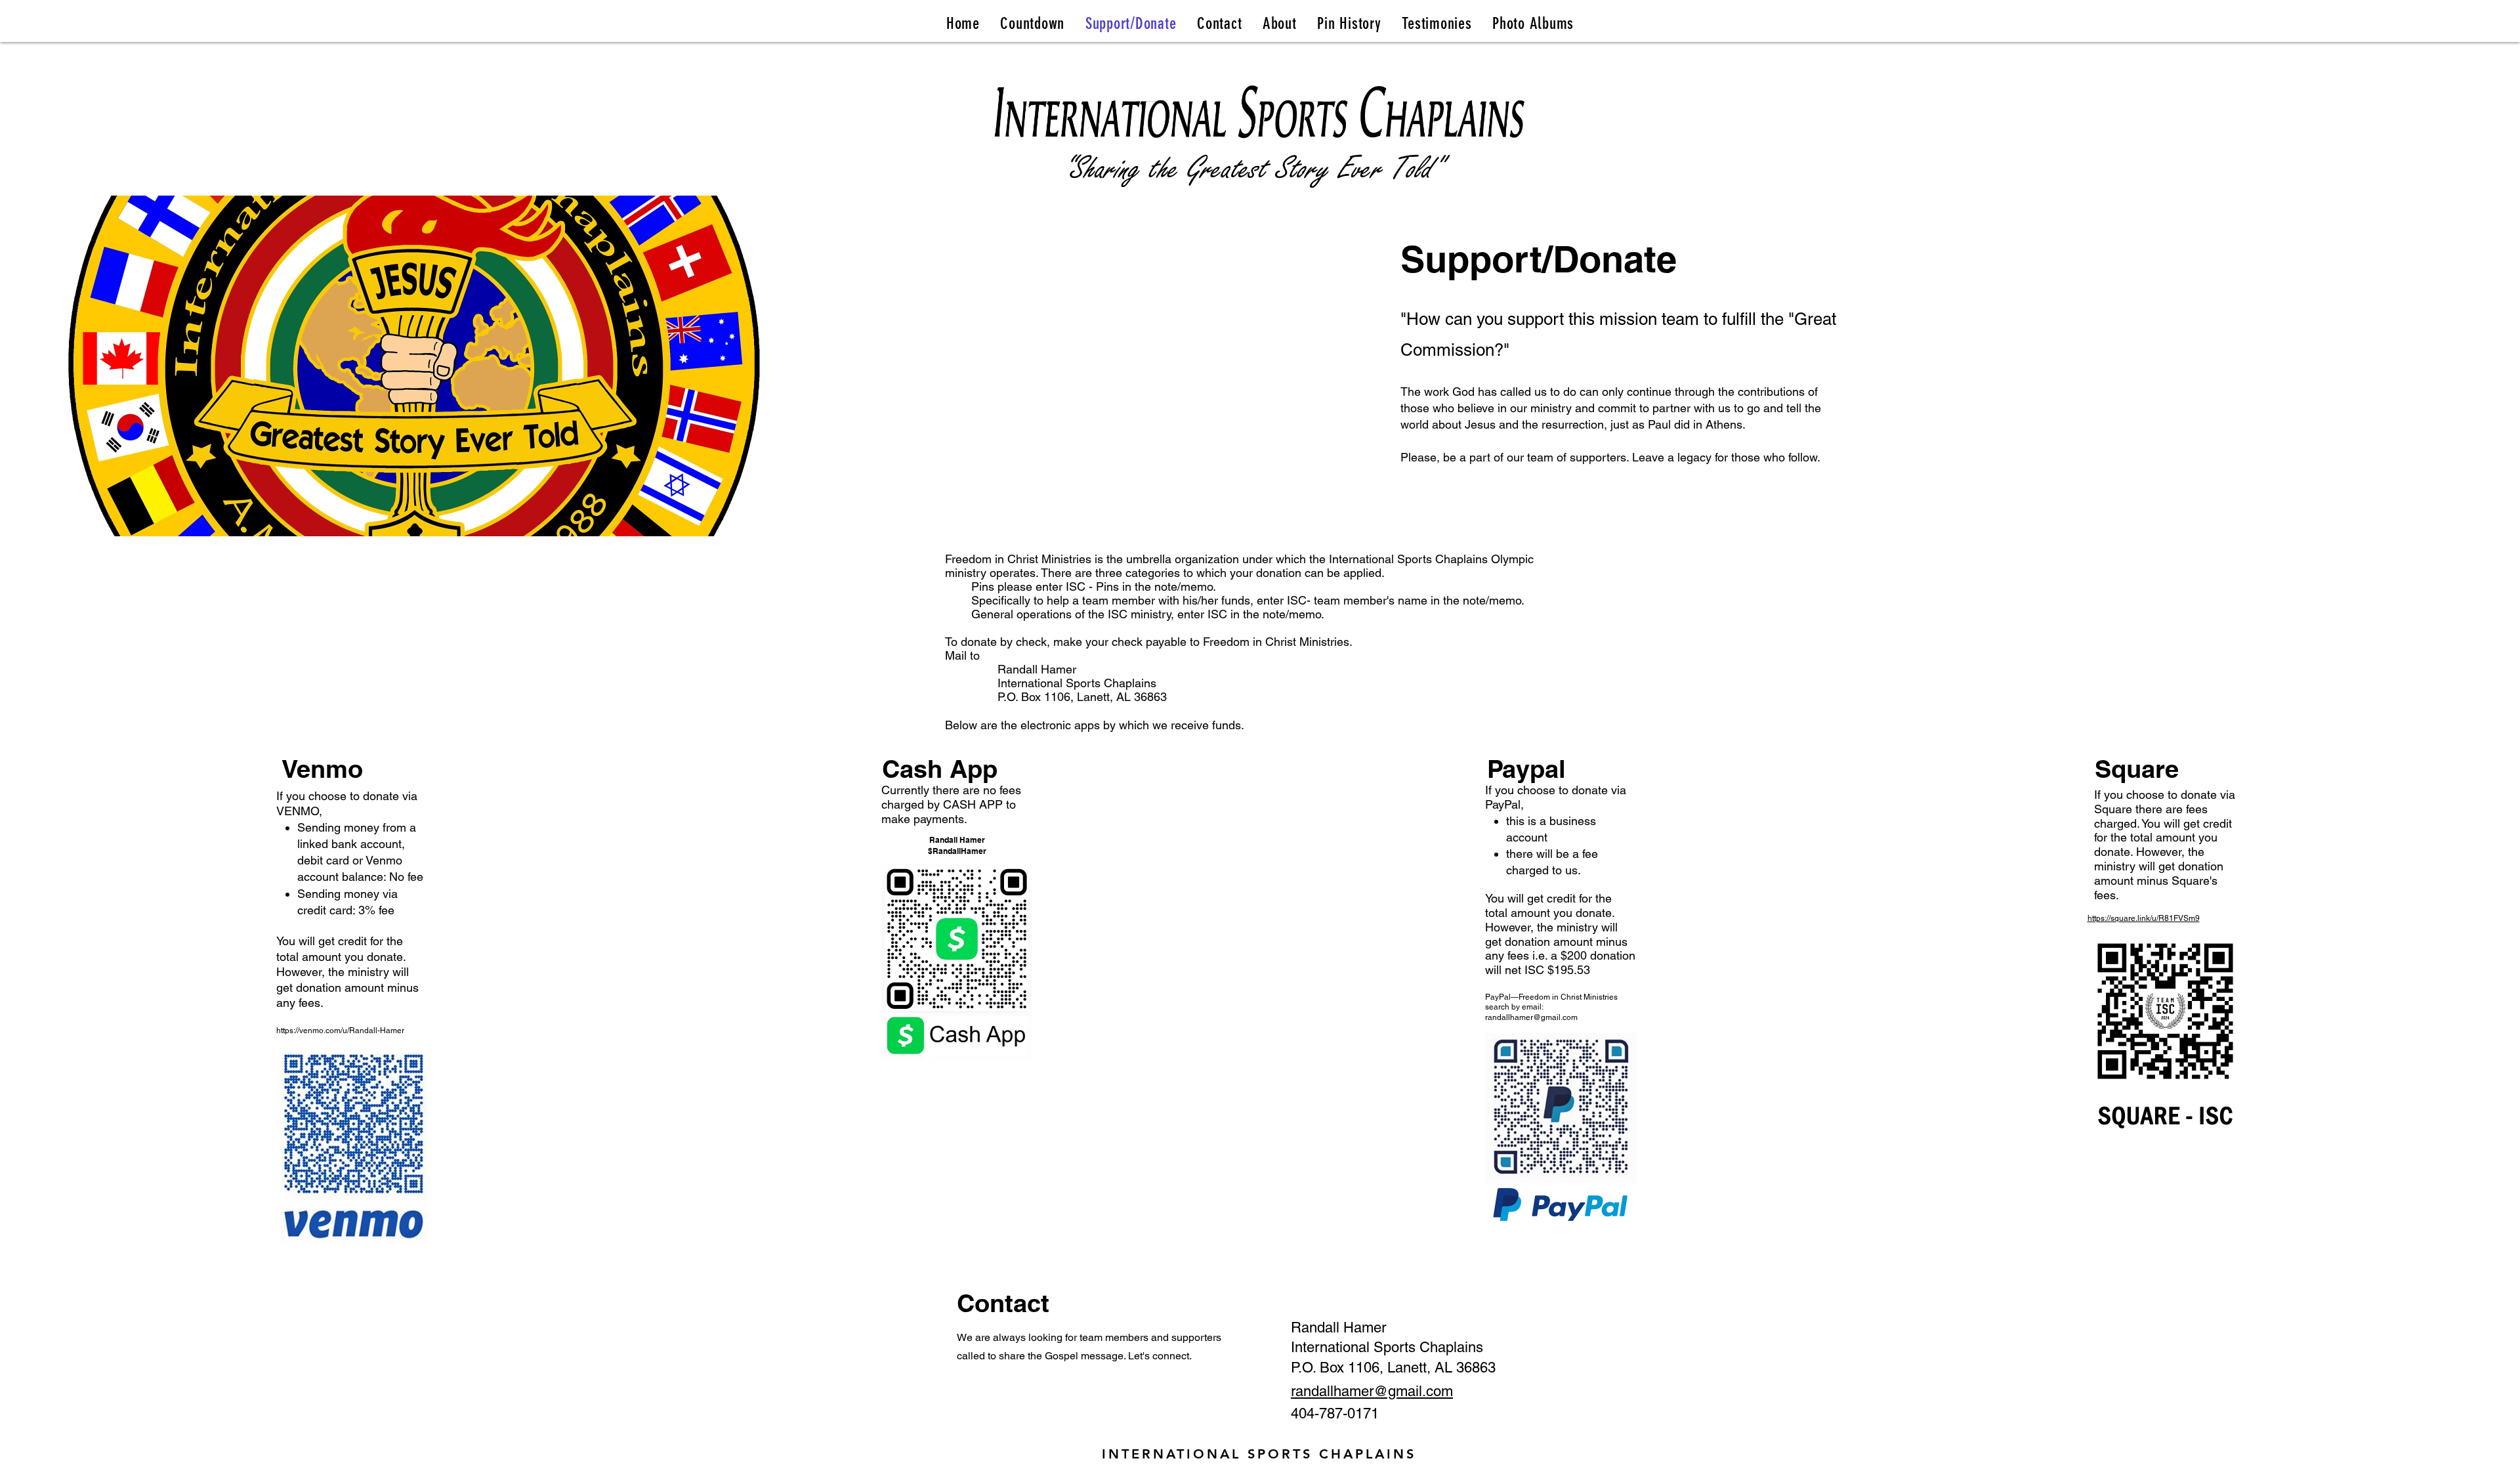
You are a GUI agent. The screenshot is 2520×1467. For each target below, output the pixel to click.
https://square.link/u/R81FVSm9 (2144, 918)
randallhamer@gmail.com (1531, 1017)
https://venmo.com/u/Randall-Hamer (340, 1031)
